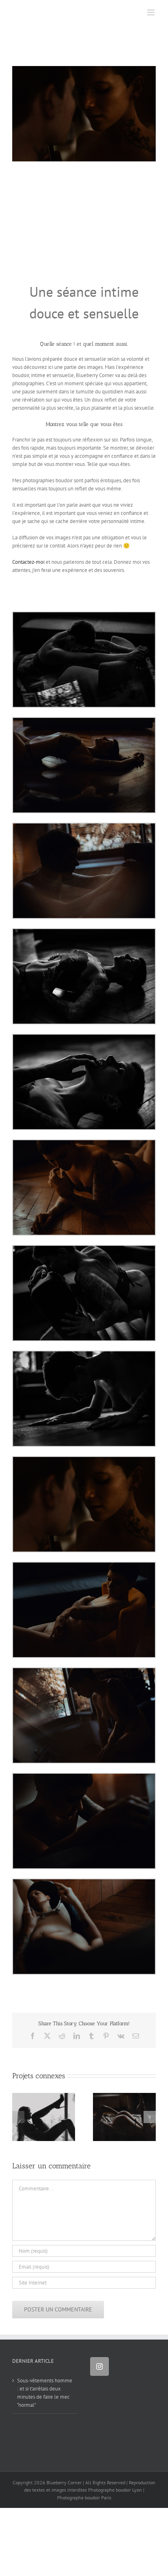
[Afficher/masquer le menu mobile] (151, 12)
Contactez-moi (28, 562)
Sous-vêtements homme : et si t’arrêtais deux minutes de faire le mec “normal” (45, 2393)
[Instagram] (99, 2366)
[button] (18, 2117)
